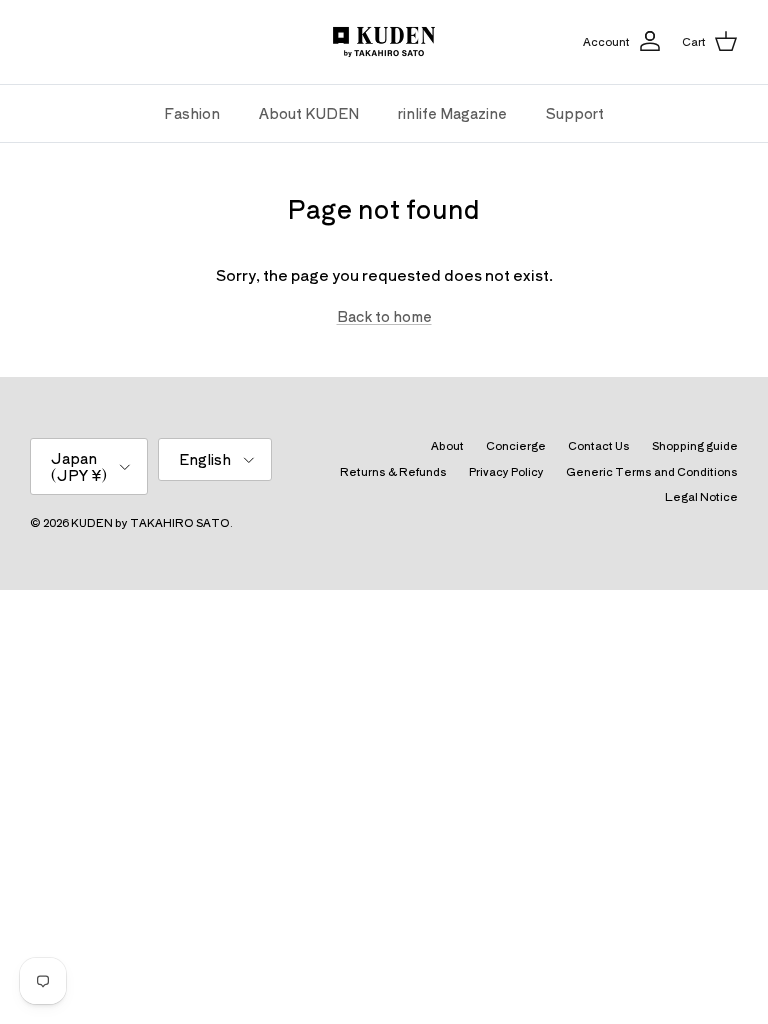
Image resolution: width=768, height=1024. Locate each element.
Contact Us (599, 445)
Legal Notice (701, 496)
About (447, 445)
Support (575, 113)
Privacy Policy (506, 471)
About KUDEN (309, 113)
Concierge (516, 445)
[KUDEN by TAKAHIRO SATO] (384, 42)
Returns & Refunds (393, 471)
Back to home (384, 316)
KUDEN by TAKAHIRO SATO (150, 522)
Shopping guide (695, 445)
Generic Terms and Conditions (652, 471)
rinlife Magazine (452, 113)
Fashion (192, 113)
